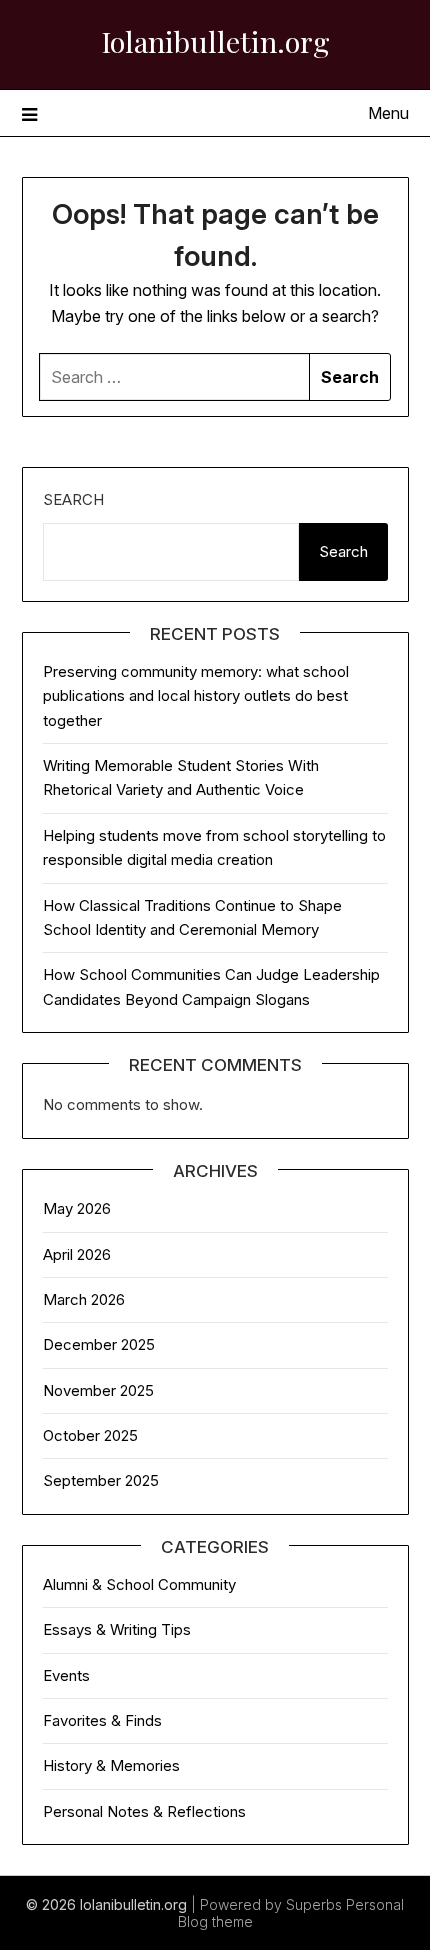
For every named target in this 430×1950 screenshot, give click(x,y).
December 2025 (99, 1344)
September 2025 (101, 1480)
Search (73, 499)
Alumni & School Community (139, 1584)
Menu (388, 113)
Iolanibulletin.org (215, 41)
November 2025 (98, 1390)
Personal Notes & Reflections (144, 1811)
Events (66, 1675)
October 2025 (90, 1435)
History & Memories (111, 1765)
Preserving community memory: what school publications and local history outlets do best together (196, 696)
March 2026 (84, 1299)
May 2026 (77, 1208)
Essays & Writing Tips (117, 1629)
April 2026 (77, 1254)
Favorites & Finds (102, 1720)
